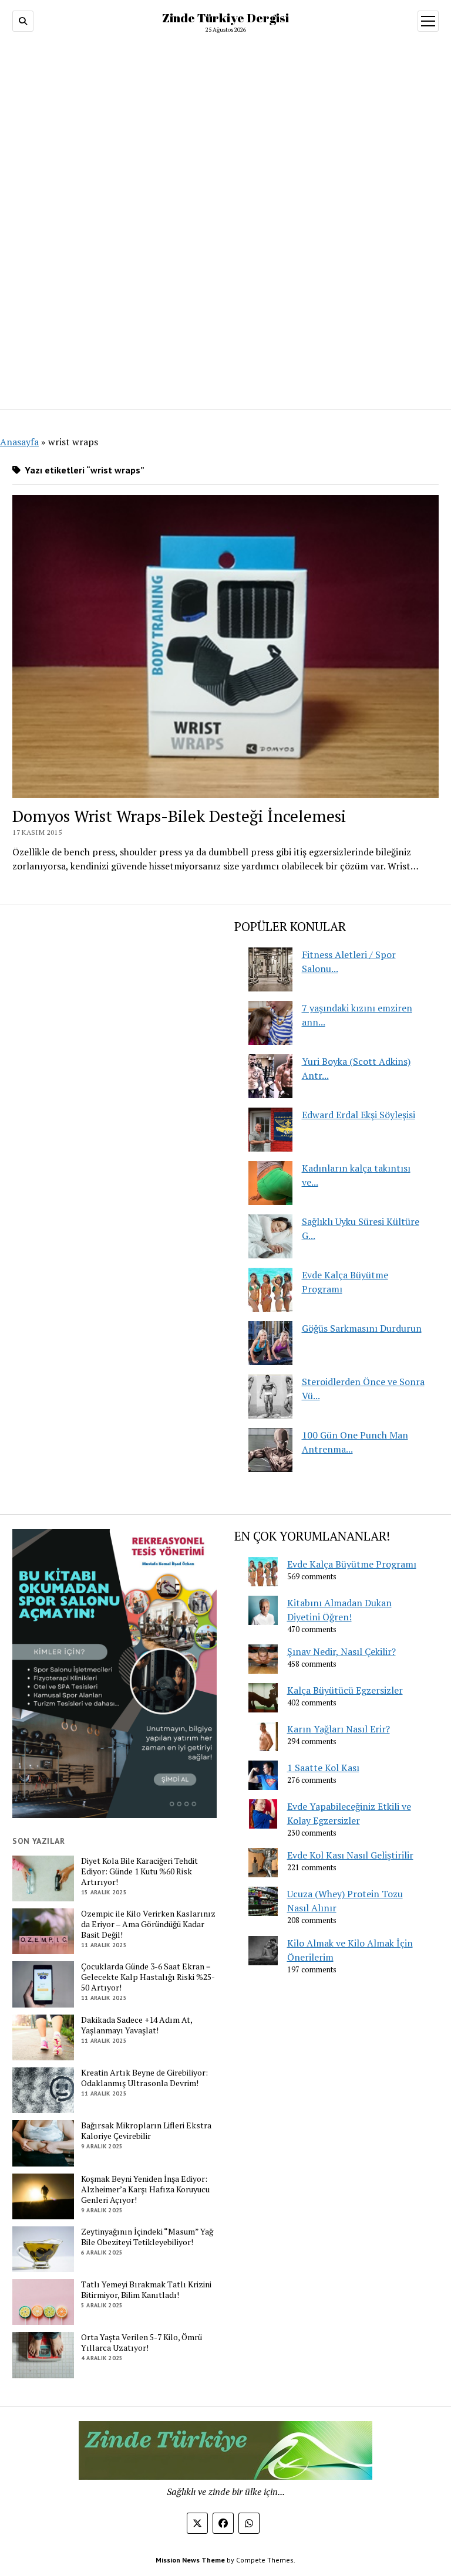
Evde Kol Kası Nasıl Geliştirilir (350, 1855)
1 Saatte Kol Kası (323, 1768)
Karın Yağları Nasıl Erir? (339, 1729)
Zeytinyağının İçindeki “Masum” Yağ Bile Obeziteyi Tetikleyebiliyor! (147, 2237)
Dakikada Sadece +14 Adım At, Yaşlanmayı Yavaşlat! (137, 2025)
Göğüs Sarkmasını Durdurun (362, 1328)
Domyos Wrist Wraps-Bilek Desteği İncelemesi (179, 816)
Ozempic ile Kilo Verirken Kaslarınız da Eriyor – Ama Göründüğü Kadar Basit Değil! (148, 1924)
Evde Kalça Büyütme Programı (352, 1564)
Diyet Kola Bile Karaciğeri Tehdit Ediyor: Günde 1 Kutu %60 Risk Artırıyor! (139, 1871)
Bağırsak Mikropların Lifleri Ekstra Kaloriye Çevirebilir (146, 2131)
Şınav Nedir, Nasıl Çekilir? (341, 1651)
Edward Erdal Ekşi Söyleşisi (359, 1115)
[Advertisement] (225, 217)
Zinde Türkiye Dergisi (225, 18)
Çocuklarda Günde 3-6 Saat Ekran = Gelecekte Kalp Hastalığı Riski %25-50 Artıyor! (148, 1977)
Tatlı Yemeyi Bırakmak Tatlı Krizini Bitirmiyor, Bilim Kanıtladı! (146, 2290)
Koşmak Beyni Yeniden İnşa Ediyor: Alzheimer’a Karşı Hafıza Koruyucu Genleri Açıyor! (145, 2189)
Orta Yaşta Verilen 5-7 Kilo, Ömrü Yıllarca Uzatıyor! (142, 2343)
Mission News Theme (190, 2560)
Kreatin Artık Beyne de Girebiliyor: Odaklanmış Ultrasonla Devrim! (144, 2078)
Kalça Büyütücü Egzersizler (345, 1690)
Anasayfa (19, 442)
